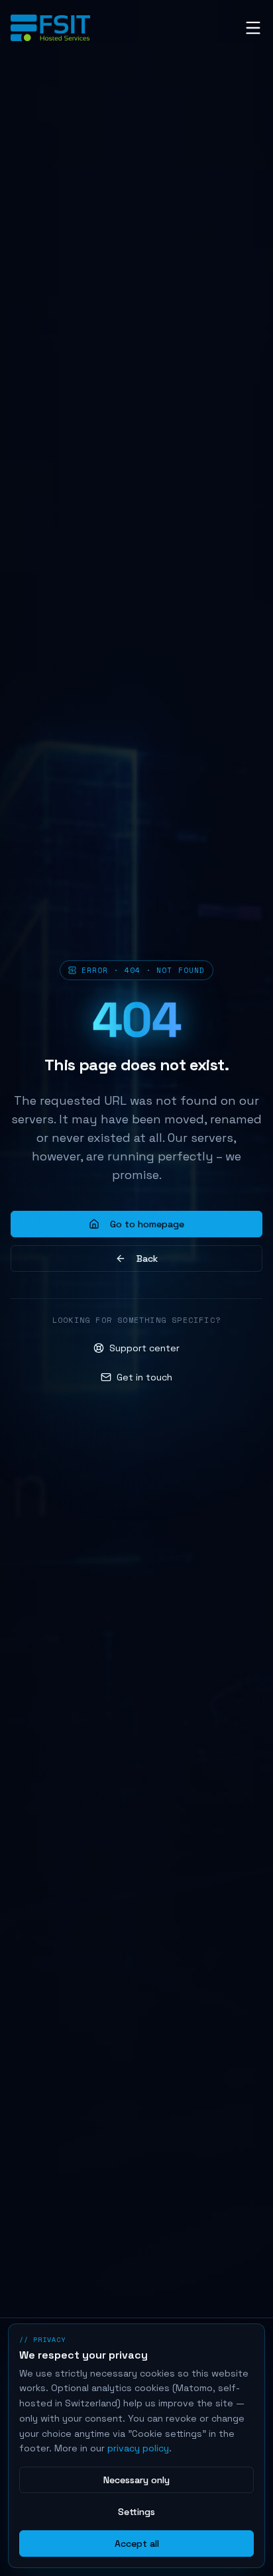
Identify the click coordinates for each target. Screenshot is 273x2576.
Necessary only (136, 2480)
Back (147, 1259)
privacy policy (138, 2448)
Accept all (137, 2544)
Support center (144, 1348)
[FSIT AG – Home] (50, 28)
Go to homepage (147, 1224)
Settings (136, 2512)
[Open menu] (253, 28)
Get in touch (144, 1377)
